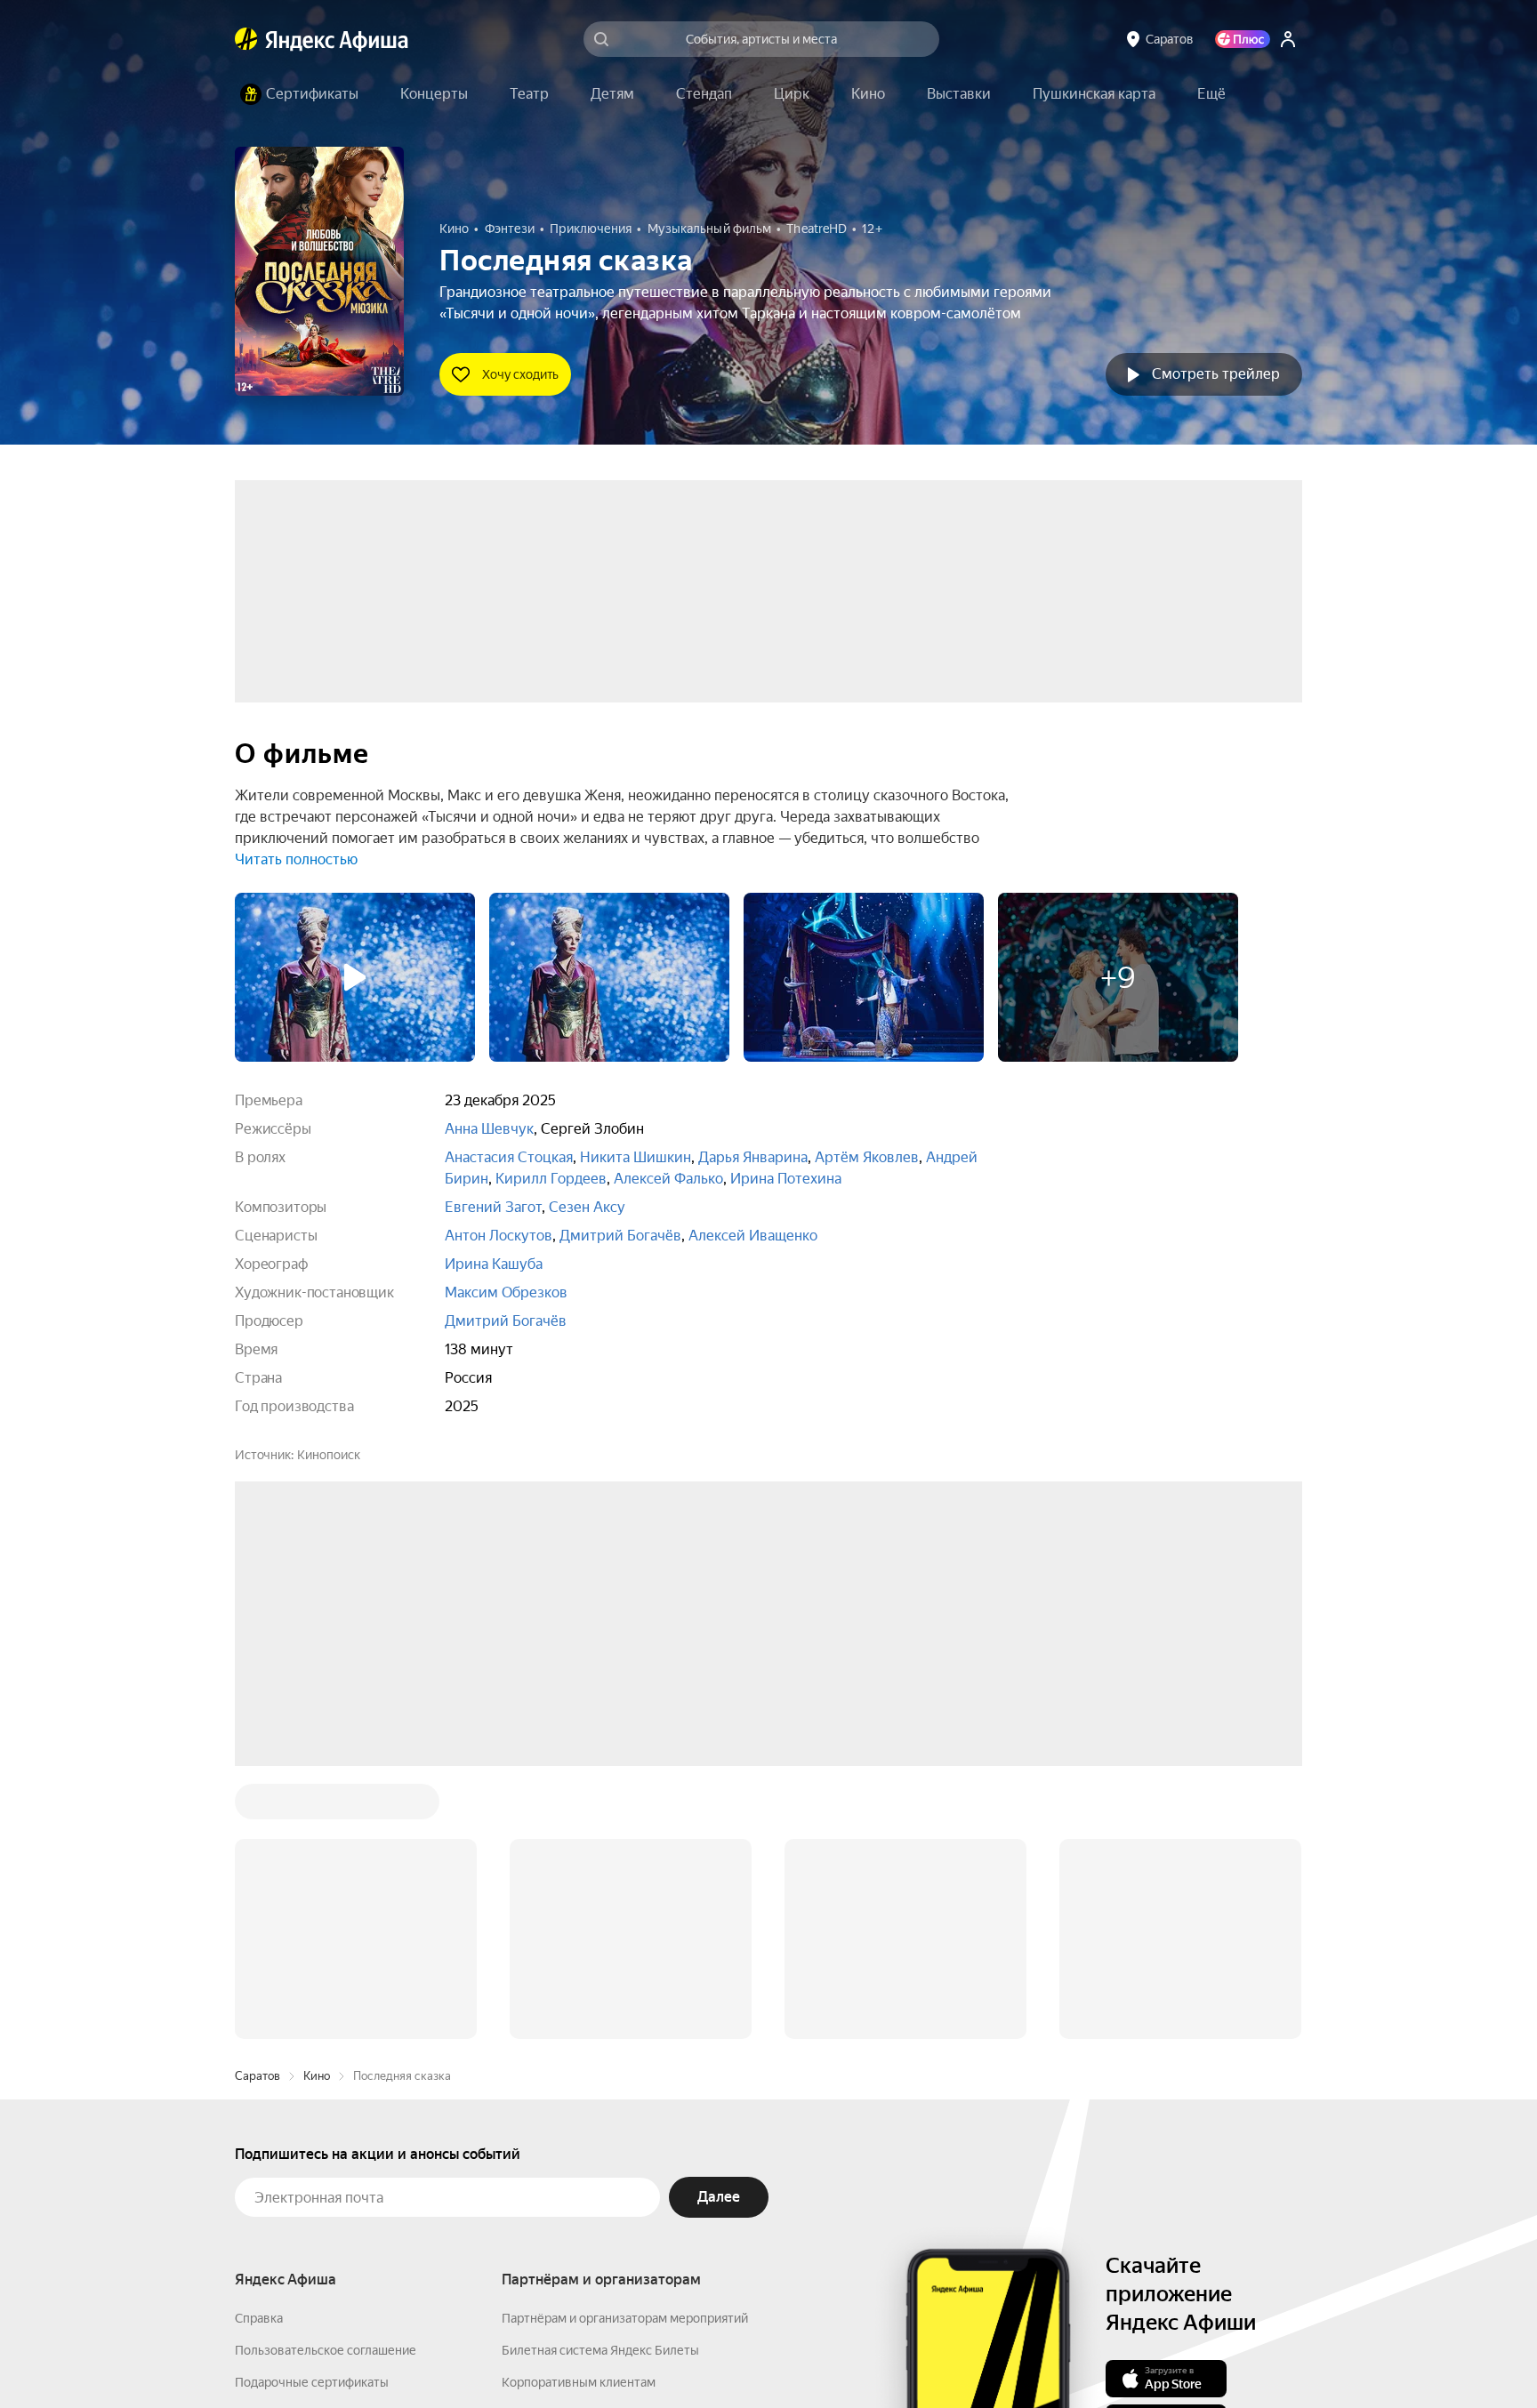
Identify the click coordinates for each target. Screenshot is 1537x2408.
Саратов (258, 1806)
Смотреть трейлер (1216, 374)
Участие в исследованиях (309, 2177)
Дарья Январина (753, 1157)
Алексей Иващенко (753, 1236)
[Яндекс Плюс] (1243, 39)
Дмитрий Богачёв (620, 1236)
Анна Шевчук (489, 1129)
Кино (317, 1806)
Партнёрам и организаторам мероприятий (625, 2049)
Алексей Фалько (668, 1179)
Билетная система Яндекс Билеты (600, 2081)
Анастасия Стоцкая (509, 1157)
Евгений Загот (493, 1207)
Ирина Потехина (786, 1179)
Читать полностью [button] (296, 859)
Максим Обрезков (506, 1292)
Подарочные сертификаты (312, 2113)
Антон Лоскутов (499, 1236)
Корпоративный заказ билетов (591, 2145)
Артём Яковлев (867, 1157)
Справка (259, 2049)
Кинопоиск (329, 1455)
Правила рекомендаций (304, 2209)
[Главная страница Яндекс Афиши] (246, 39)
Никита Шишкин (636, 1157)
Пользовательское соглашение (326, 2081)
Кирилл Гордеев (551, 1179)
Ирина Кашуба (494, 1264)
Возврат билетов (285, 2145)
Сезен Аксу (587, 1207)
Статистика (530, 2356)
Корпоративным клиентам (579, 2113)
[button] (1211, 94)
